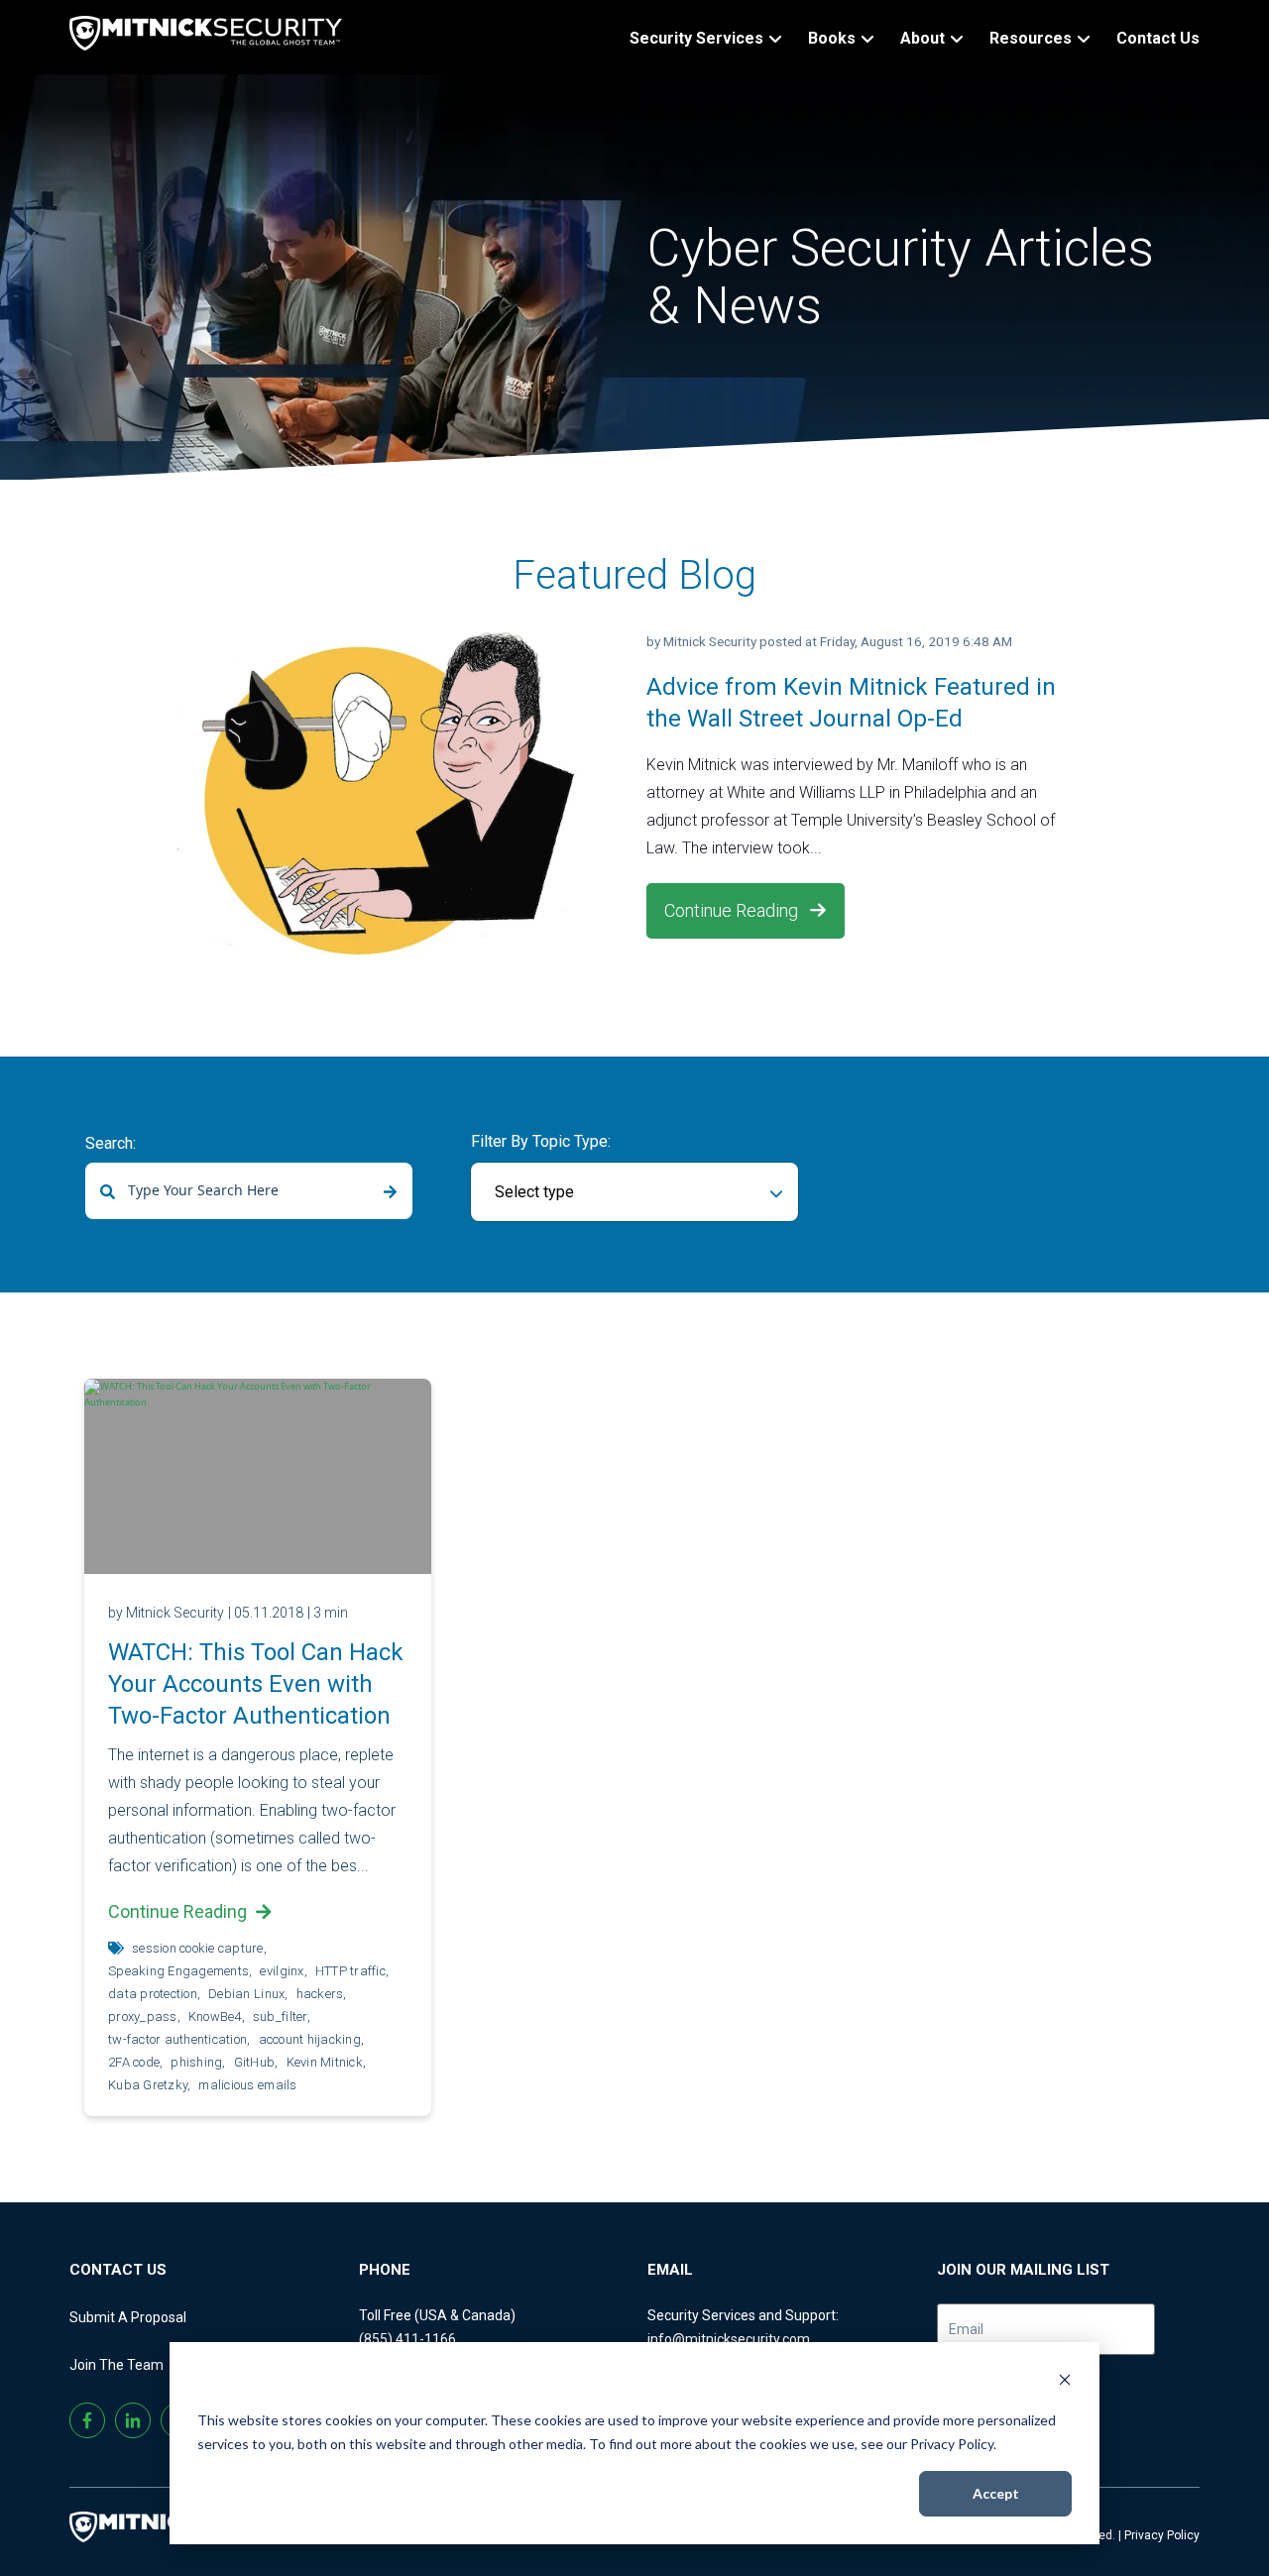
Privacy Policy (1162, 2535)
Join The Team (116, 2365)
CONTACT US (118, 2270)
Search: (111, 1143)
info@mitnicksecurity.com (729, 2339)
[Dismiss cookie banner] (1065, 2382)
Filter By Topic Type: (541, 1141)
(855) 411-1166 (407, 2339)
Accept (996, 2493)
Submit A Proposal (128, 2317)
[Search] (390, 1192)
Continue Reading (733, 910)
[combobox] (249, 1191)
